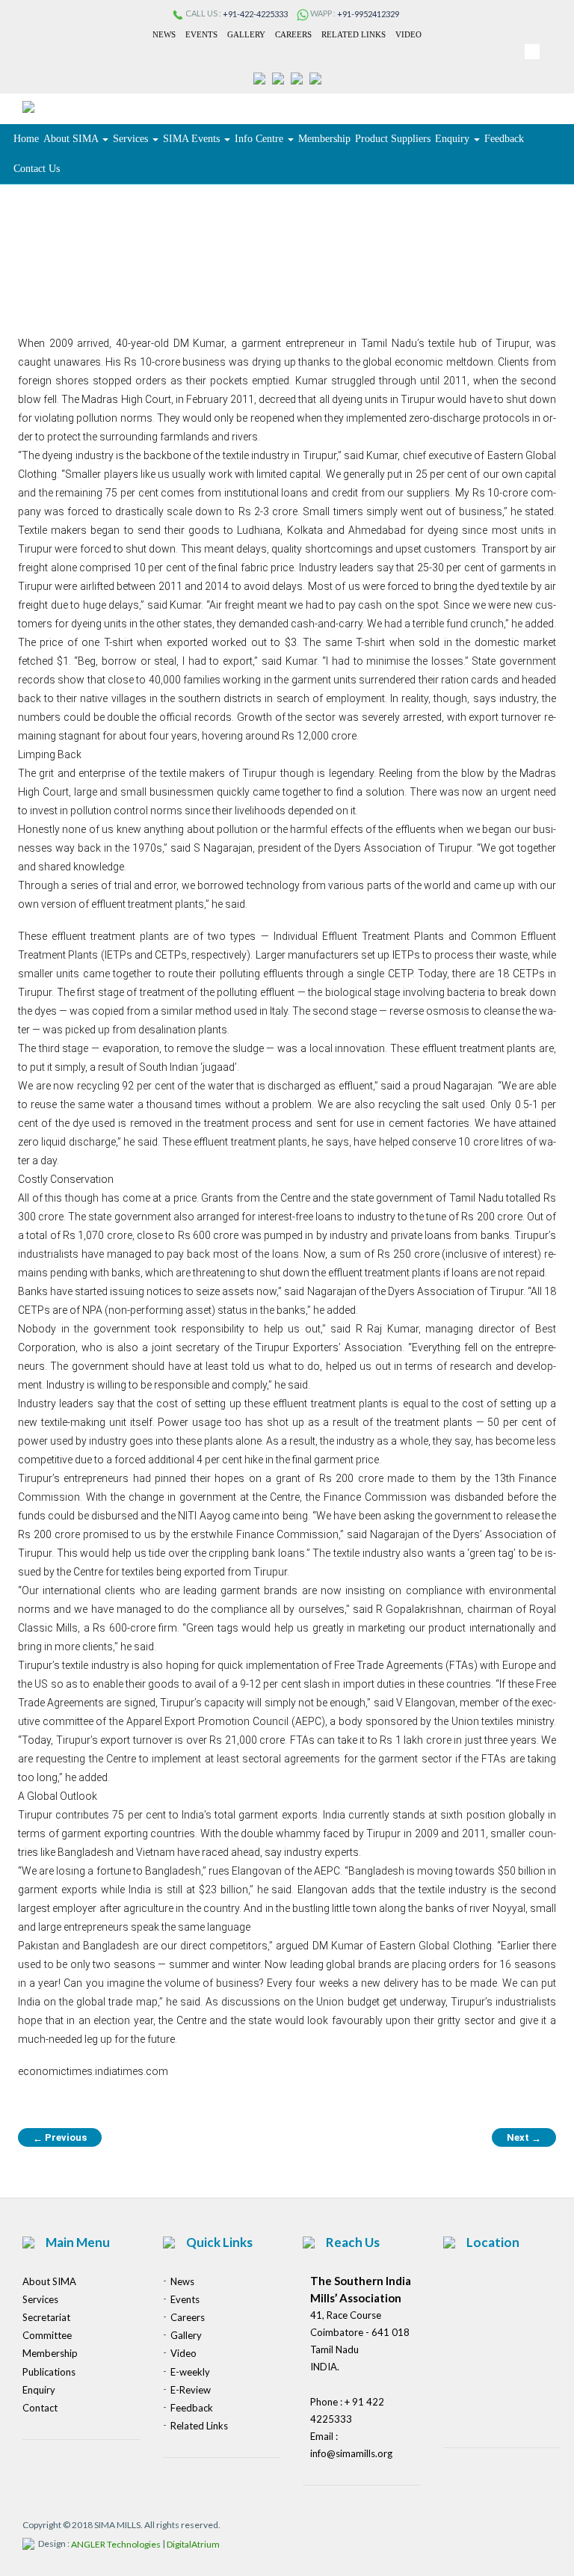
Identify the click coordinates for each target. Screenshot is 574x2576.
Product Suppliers (393, 139)
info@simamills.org (351, 2453)
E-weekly (190, 2372)
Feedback (504, 139)
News (164, 34)
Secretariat (46, 2317)
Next (524, 2138)
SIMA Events (193, 139)
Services (132, 139)
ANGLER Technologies (116, 2544)
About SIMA (72, 139)
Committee (47, 2335)
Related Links (354, 34)
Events (201, 34)
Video (408, 34)
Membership (324, 139)
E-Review (191, 2390)
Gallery (246, 34)
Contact (40, 2408)
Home (26, 139)
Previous (60, 2138)
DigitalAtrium (193, 2544)
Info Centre (260, 139)
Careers (293, 34)
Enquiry (454, 139)
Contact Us (37, 169)
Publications (49, 2372)
